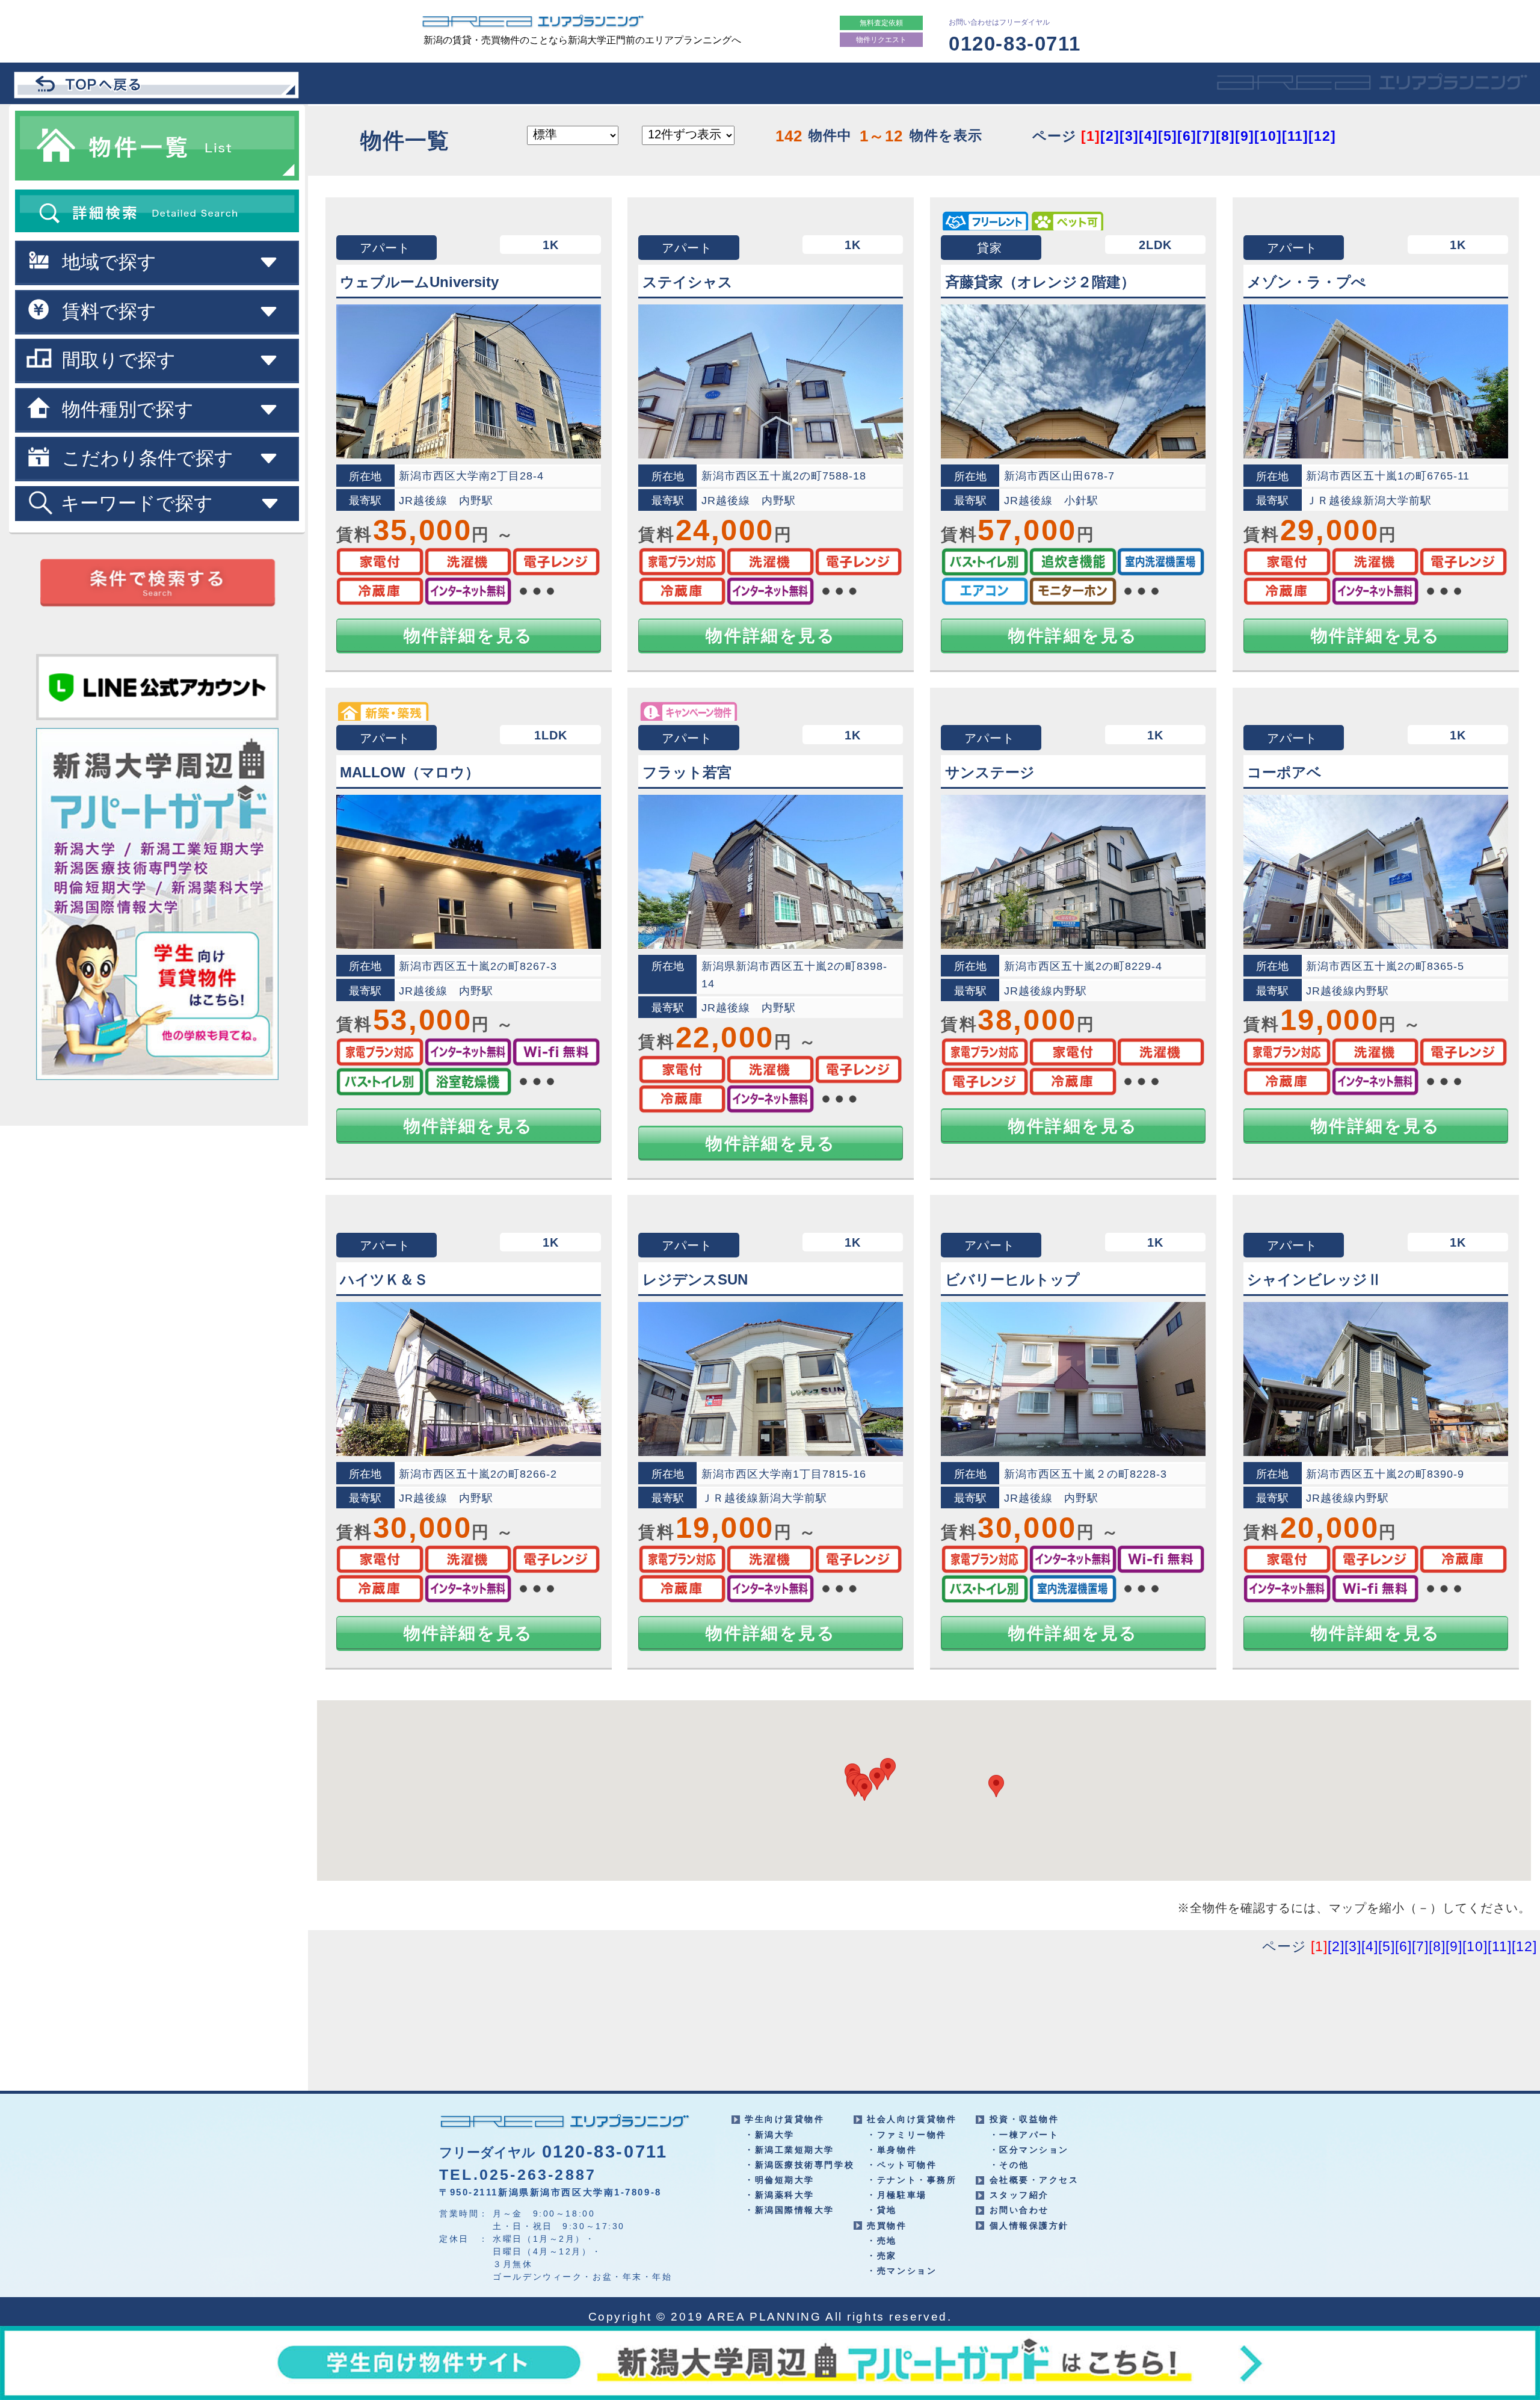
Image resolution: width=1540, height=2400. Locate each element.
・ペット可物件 (902, 2165)
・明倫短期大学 (780, 2180)
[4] (1148, 136)
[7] (1206, 136)
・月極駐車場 (897, 2195)
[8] (1225, 136)
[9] (1245, 136)
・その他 (1009, 2165)
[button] (864, 1790)
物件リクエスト (881, 40)
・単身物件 (892, 2150)
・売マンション (902, 2271)
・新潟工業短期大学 (790, 2150)
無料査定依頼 (881, 23)
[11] (1295, 136)
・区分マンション (1029, 2150)
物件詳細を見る (469, 636)
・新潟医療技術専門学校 (799, 2165)
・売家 (882, 2256)
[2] (1110, 136)
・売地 (882, 2241)
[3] (1129, 136)
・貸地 (882, 2210)
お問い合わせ (1019, 2210)
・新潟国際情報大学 (790, 2210)
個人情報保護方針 (1029, 2226)
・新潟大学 (770, 2135)
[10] (1268, 136)
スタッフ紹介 (1019, 2195)
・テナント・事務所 (912, 2180)
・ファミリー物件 (907, 2135)
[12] (1322, 136)
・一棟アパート (1024, 2135)
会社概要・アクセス (1034, 2180)
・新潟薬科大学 (780, 2195)
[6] (1187, 136)
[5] (1168, 136)
